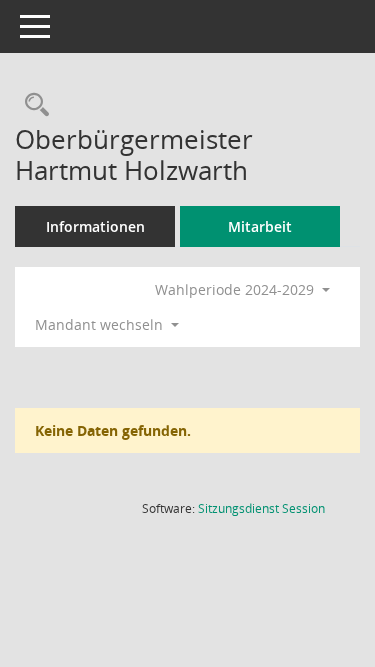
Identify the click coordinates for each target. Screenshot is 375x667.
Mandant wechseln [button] (101, 324)
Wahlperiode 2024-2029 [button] (236, 289)
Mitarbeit (260, 226)
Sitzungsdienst (261, 508)
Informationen (95, 226)
